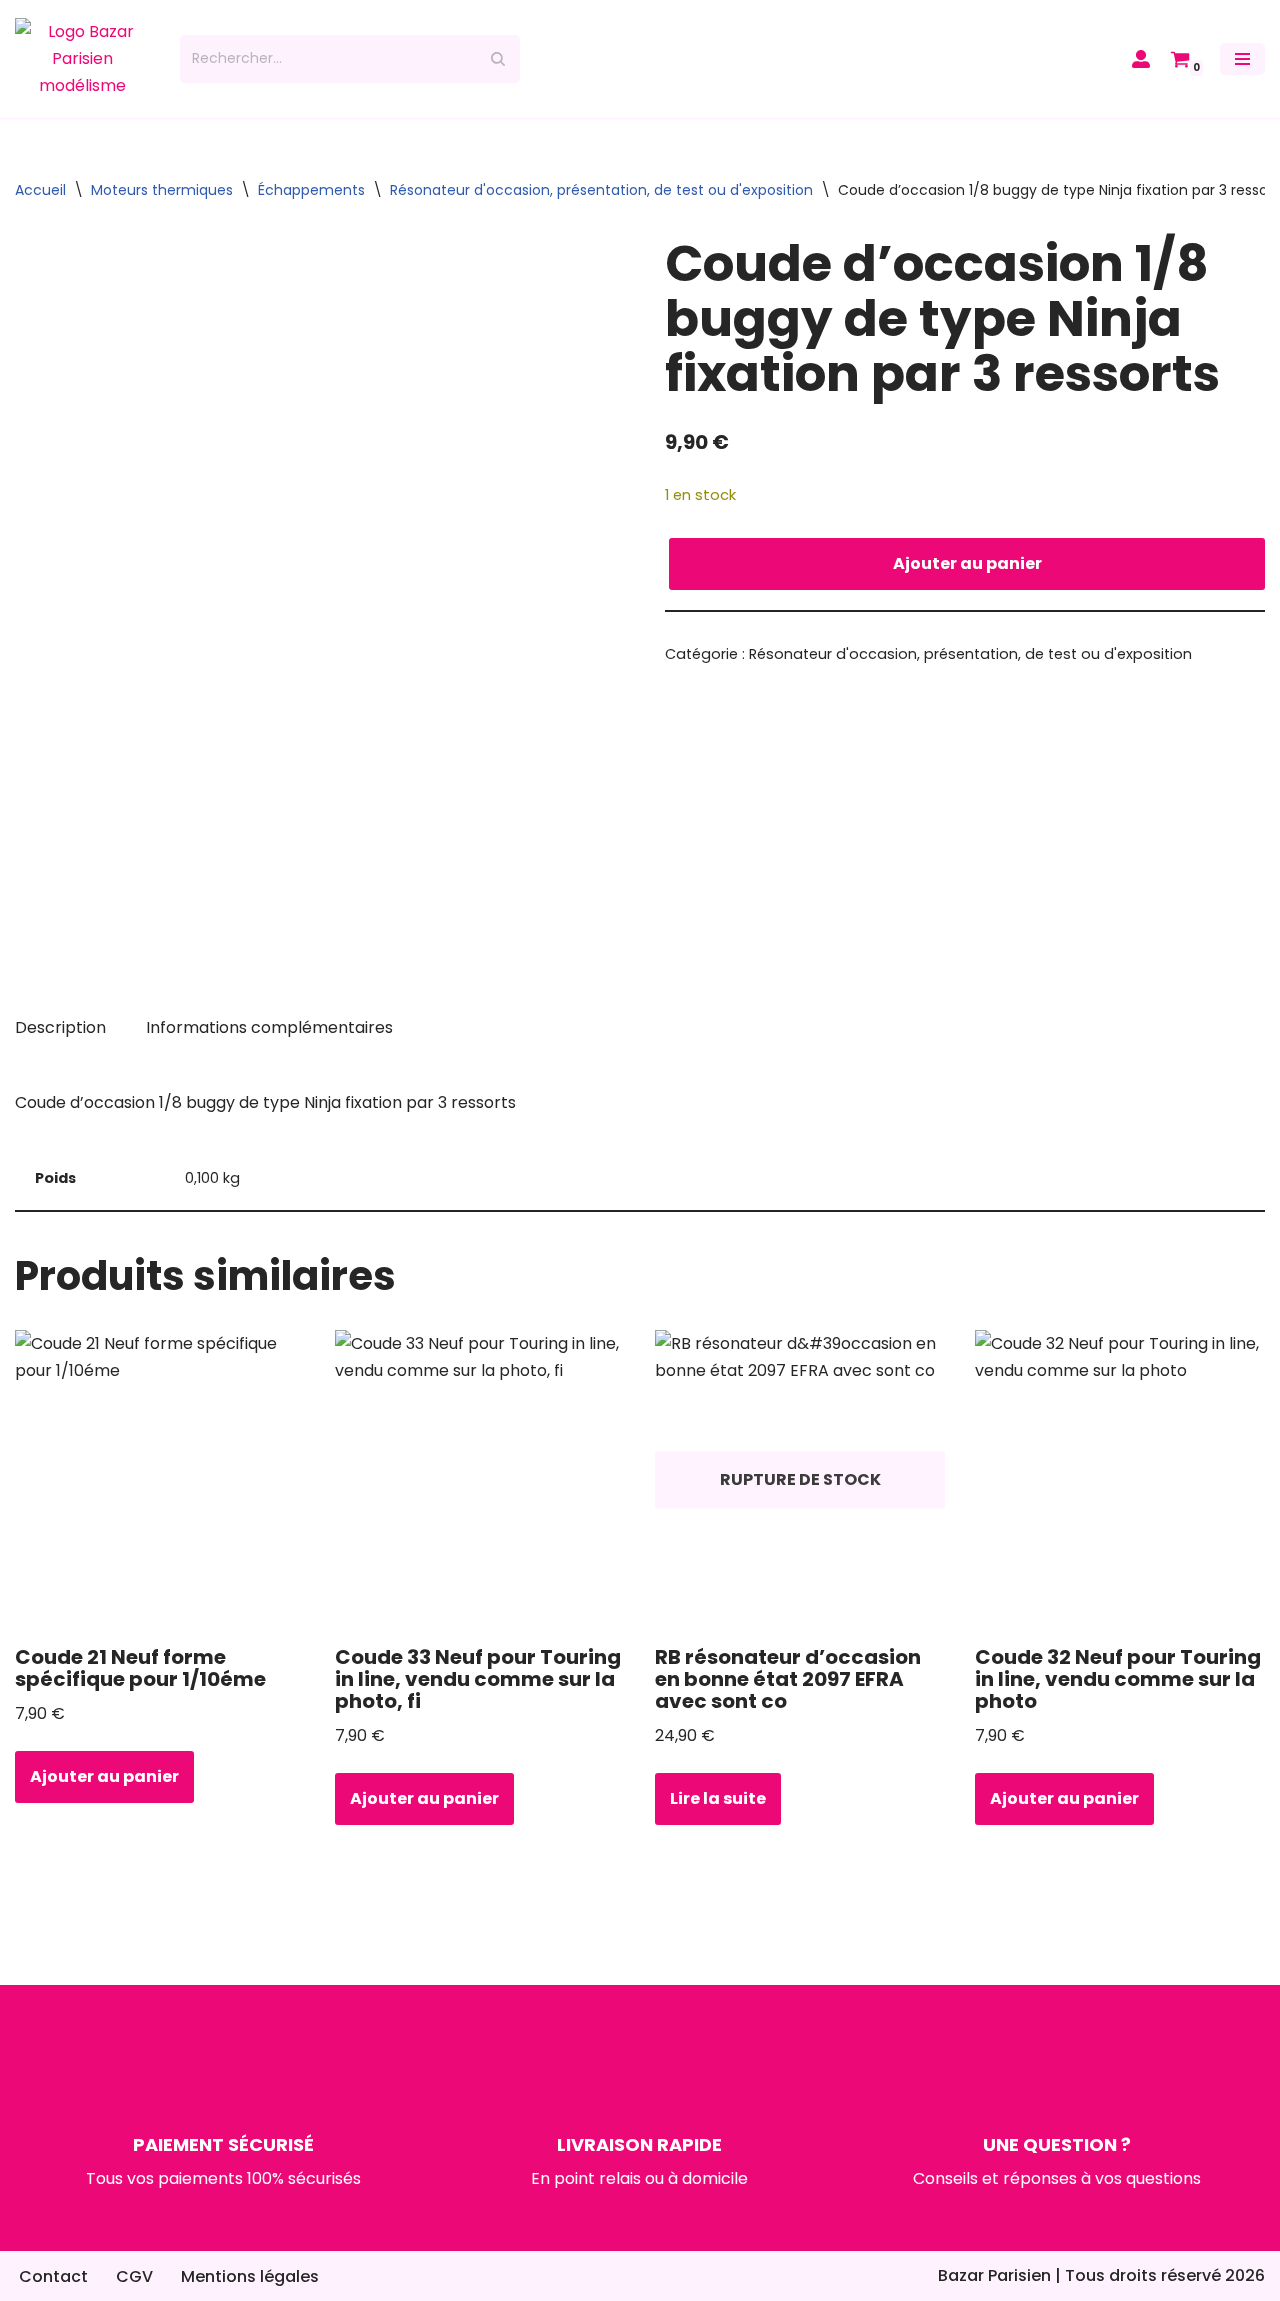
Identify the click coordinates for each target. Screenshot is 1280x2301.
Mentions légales (250, 2276)
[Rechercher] (497, 59)
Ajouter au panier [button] (104, 1776)
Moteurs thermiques (162, 190)
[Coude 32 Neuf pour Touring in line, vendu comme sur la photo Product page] (1120, 1480)
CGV (134, 2276)
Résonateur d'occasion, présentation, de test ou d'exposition (601, 190)
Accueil (40, 190)
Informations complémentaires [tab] (269, 1027)
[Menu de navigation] (1242, 59)
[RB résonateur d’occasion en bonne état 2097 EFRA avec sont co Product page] (800, 1480)
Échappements (311, 190)
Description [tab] (60, 1027)
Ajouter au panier (967, 563)
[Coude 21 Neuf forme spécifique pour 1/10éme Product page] (160, 1480)
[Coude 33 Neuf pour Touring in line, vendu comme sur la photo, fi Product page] (480, 1480)
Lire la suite (718, 1798)
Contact (53, 2276)
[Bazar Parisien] (82, 59)
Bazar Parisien (994, 2275)
